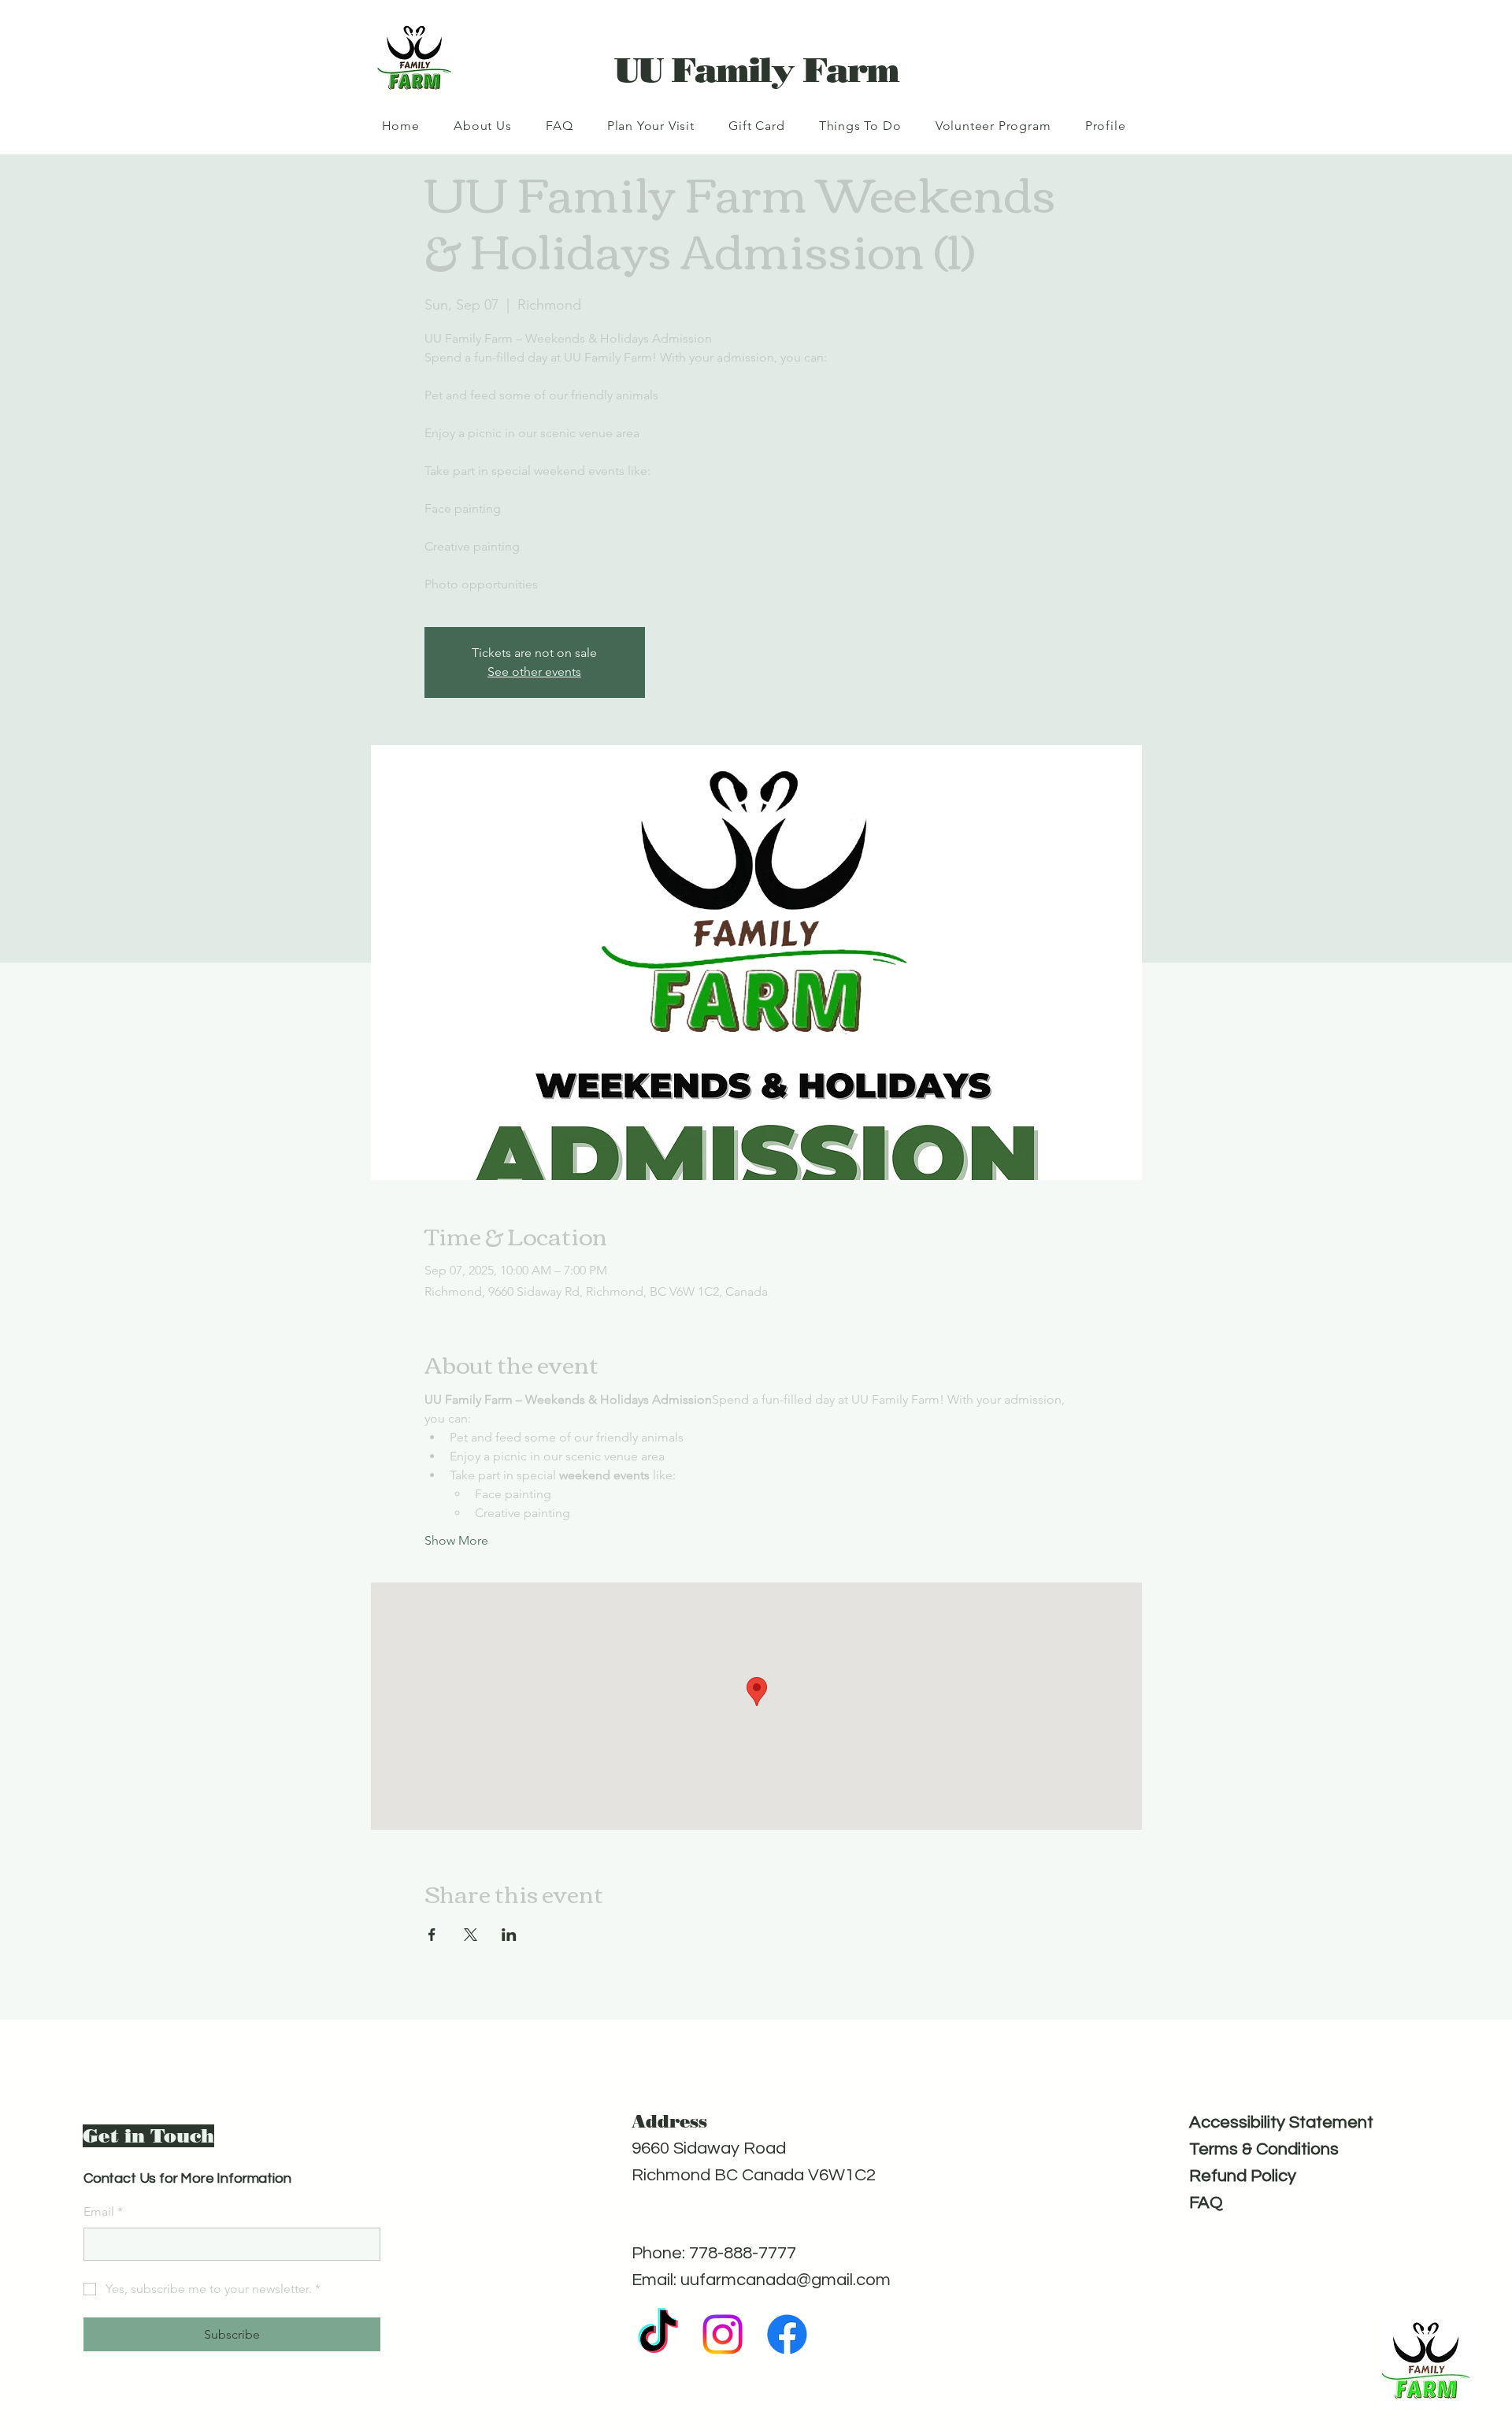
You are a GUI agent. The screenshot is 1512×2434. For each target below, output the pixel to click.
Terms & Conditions (1264, 2149)
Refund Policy (1243, 2176)
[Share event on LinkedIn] (509, 1935)
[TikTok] (658, 2334)
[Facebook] (787, 2334)
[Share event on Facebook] (432, 1935)
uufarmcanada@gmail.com (786, 2280)
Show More (456, 1540)
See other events (534, 672)
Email (103, 2211)
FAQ (1206, 2203)
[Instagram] (723, 2334)
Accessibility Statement (1281, 2122)
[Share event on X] (471, 1935)
